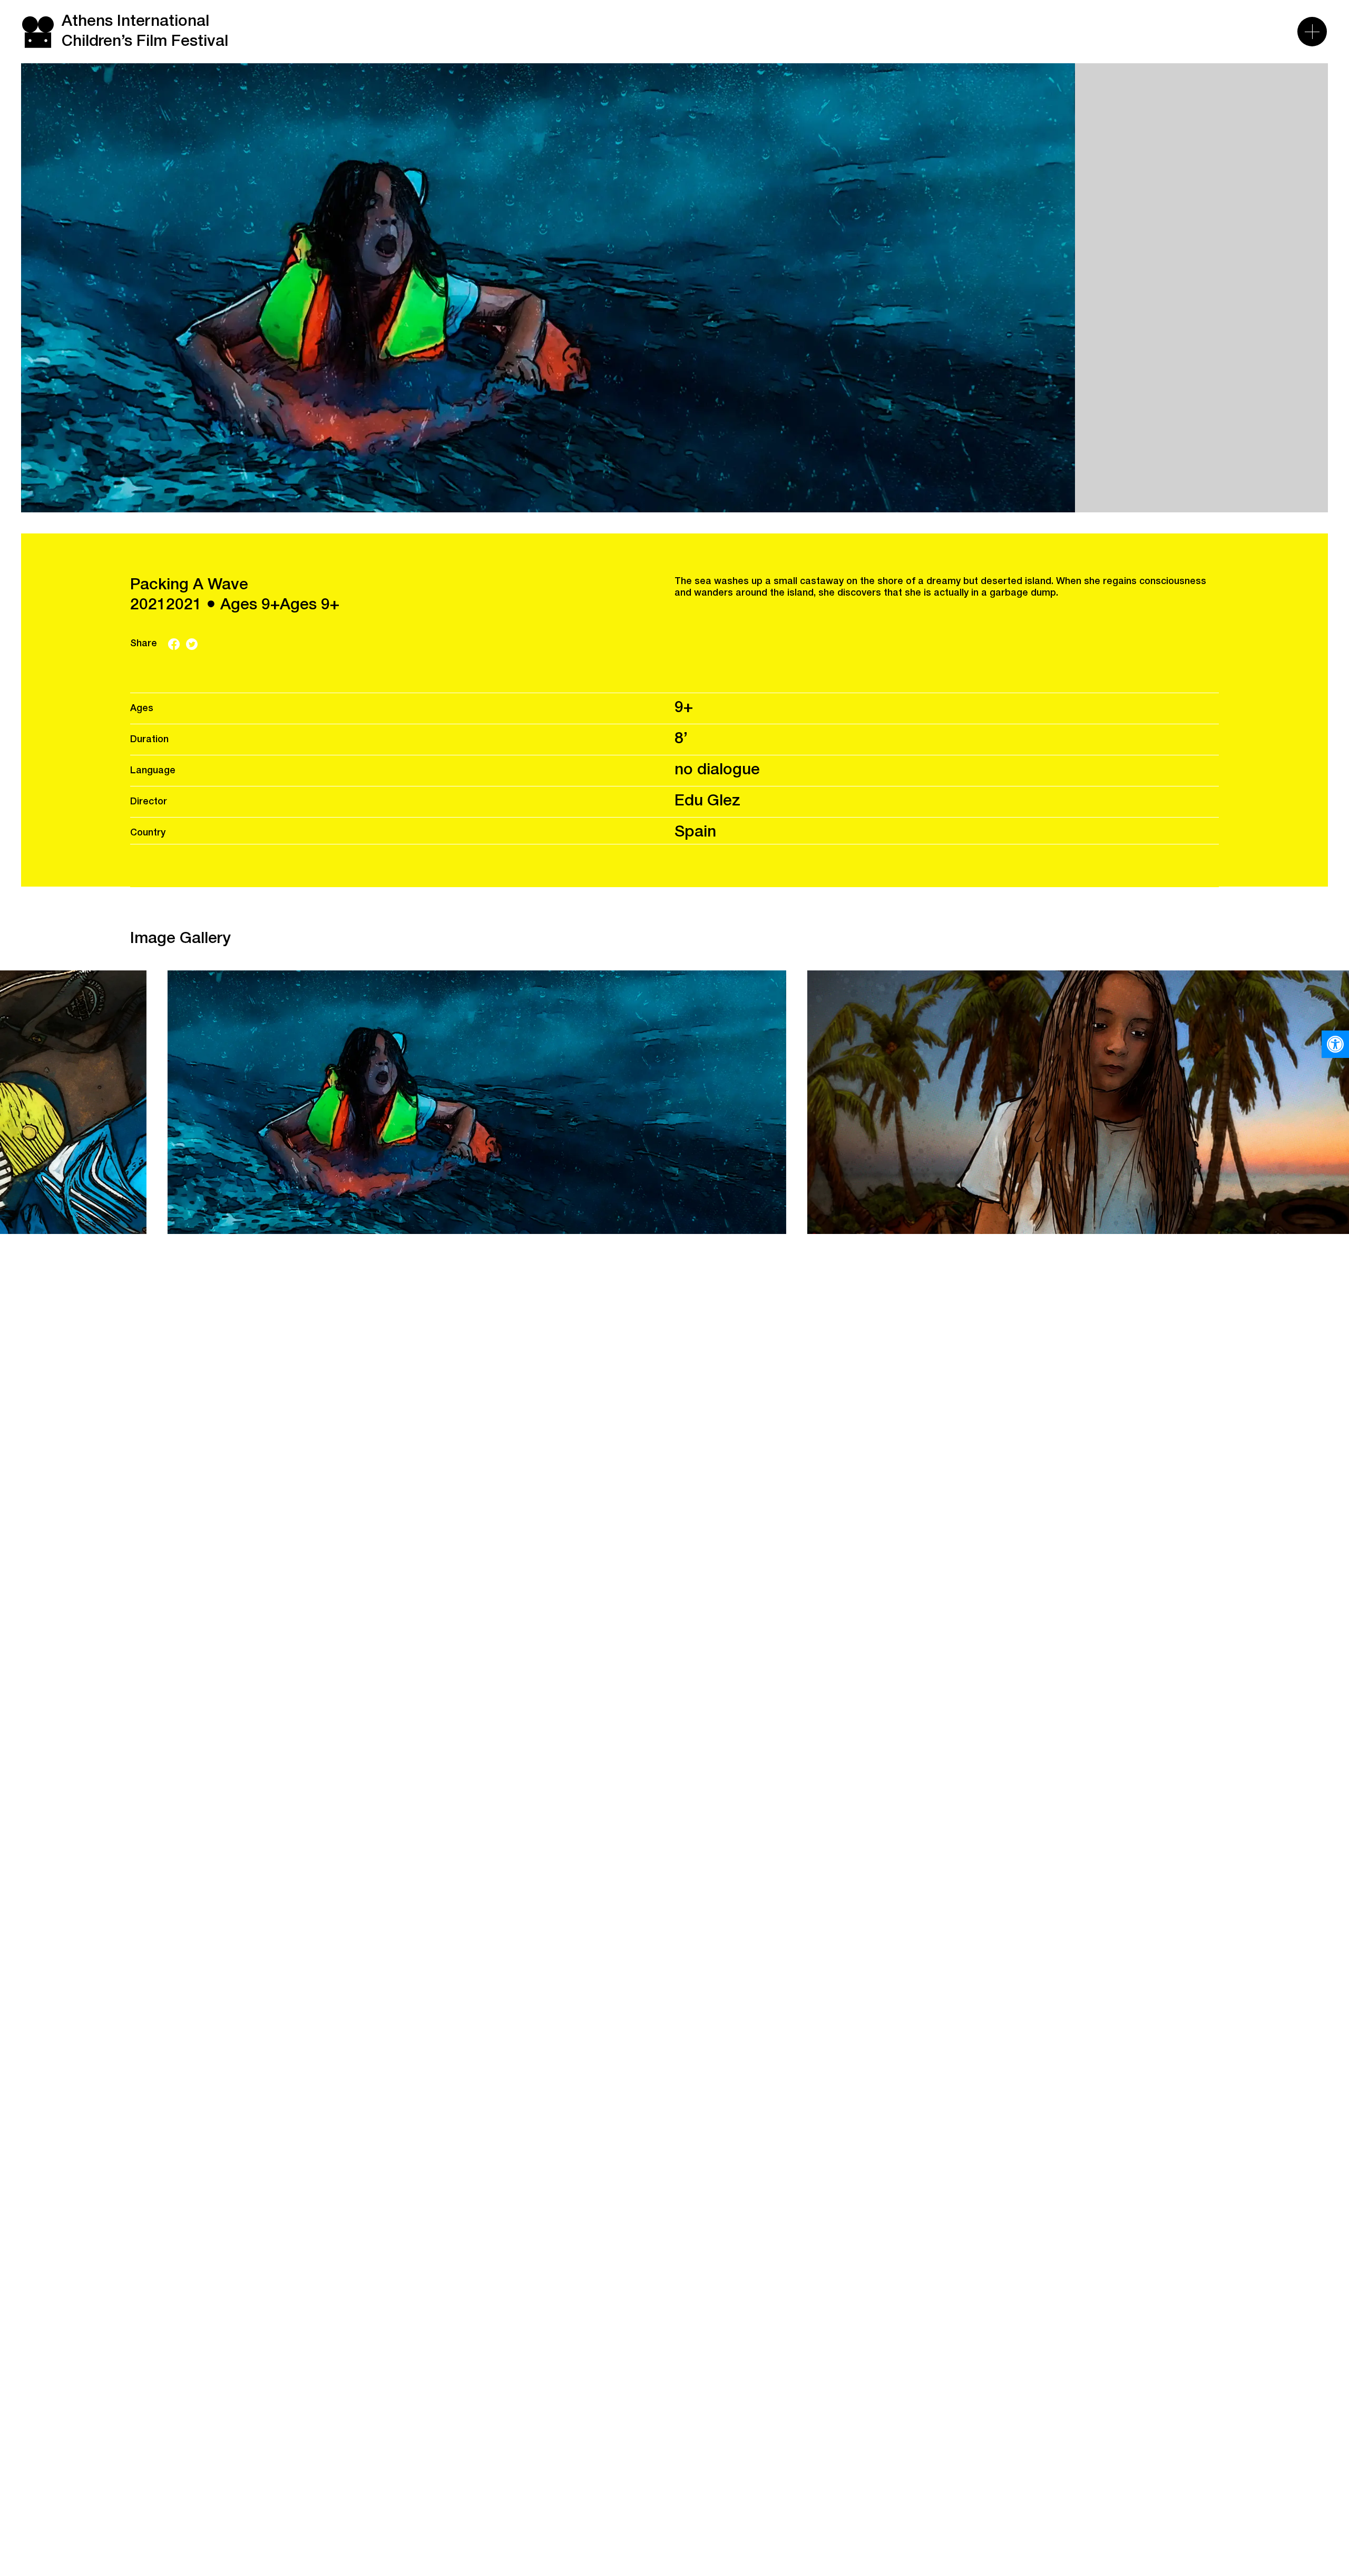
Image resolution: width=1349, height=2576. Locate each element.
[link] (1335, 1044)
